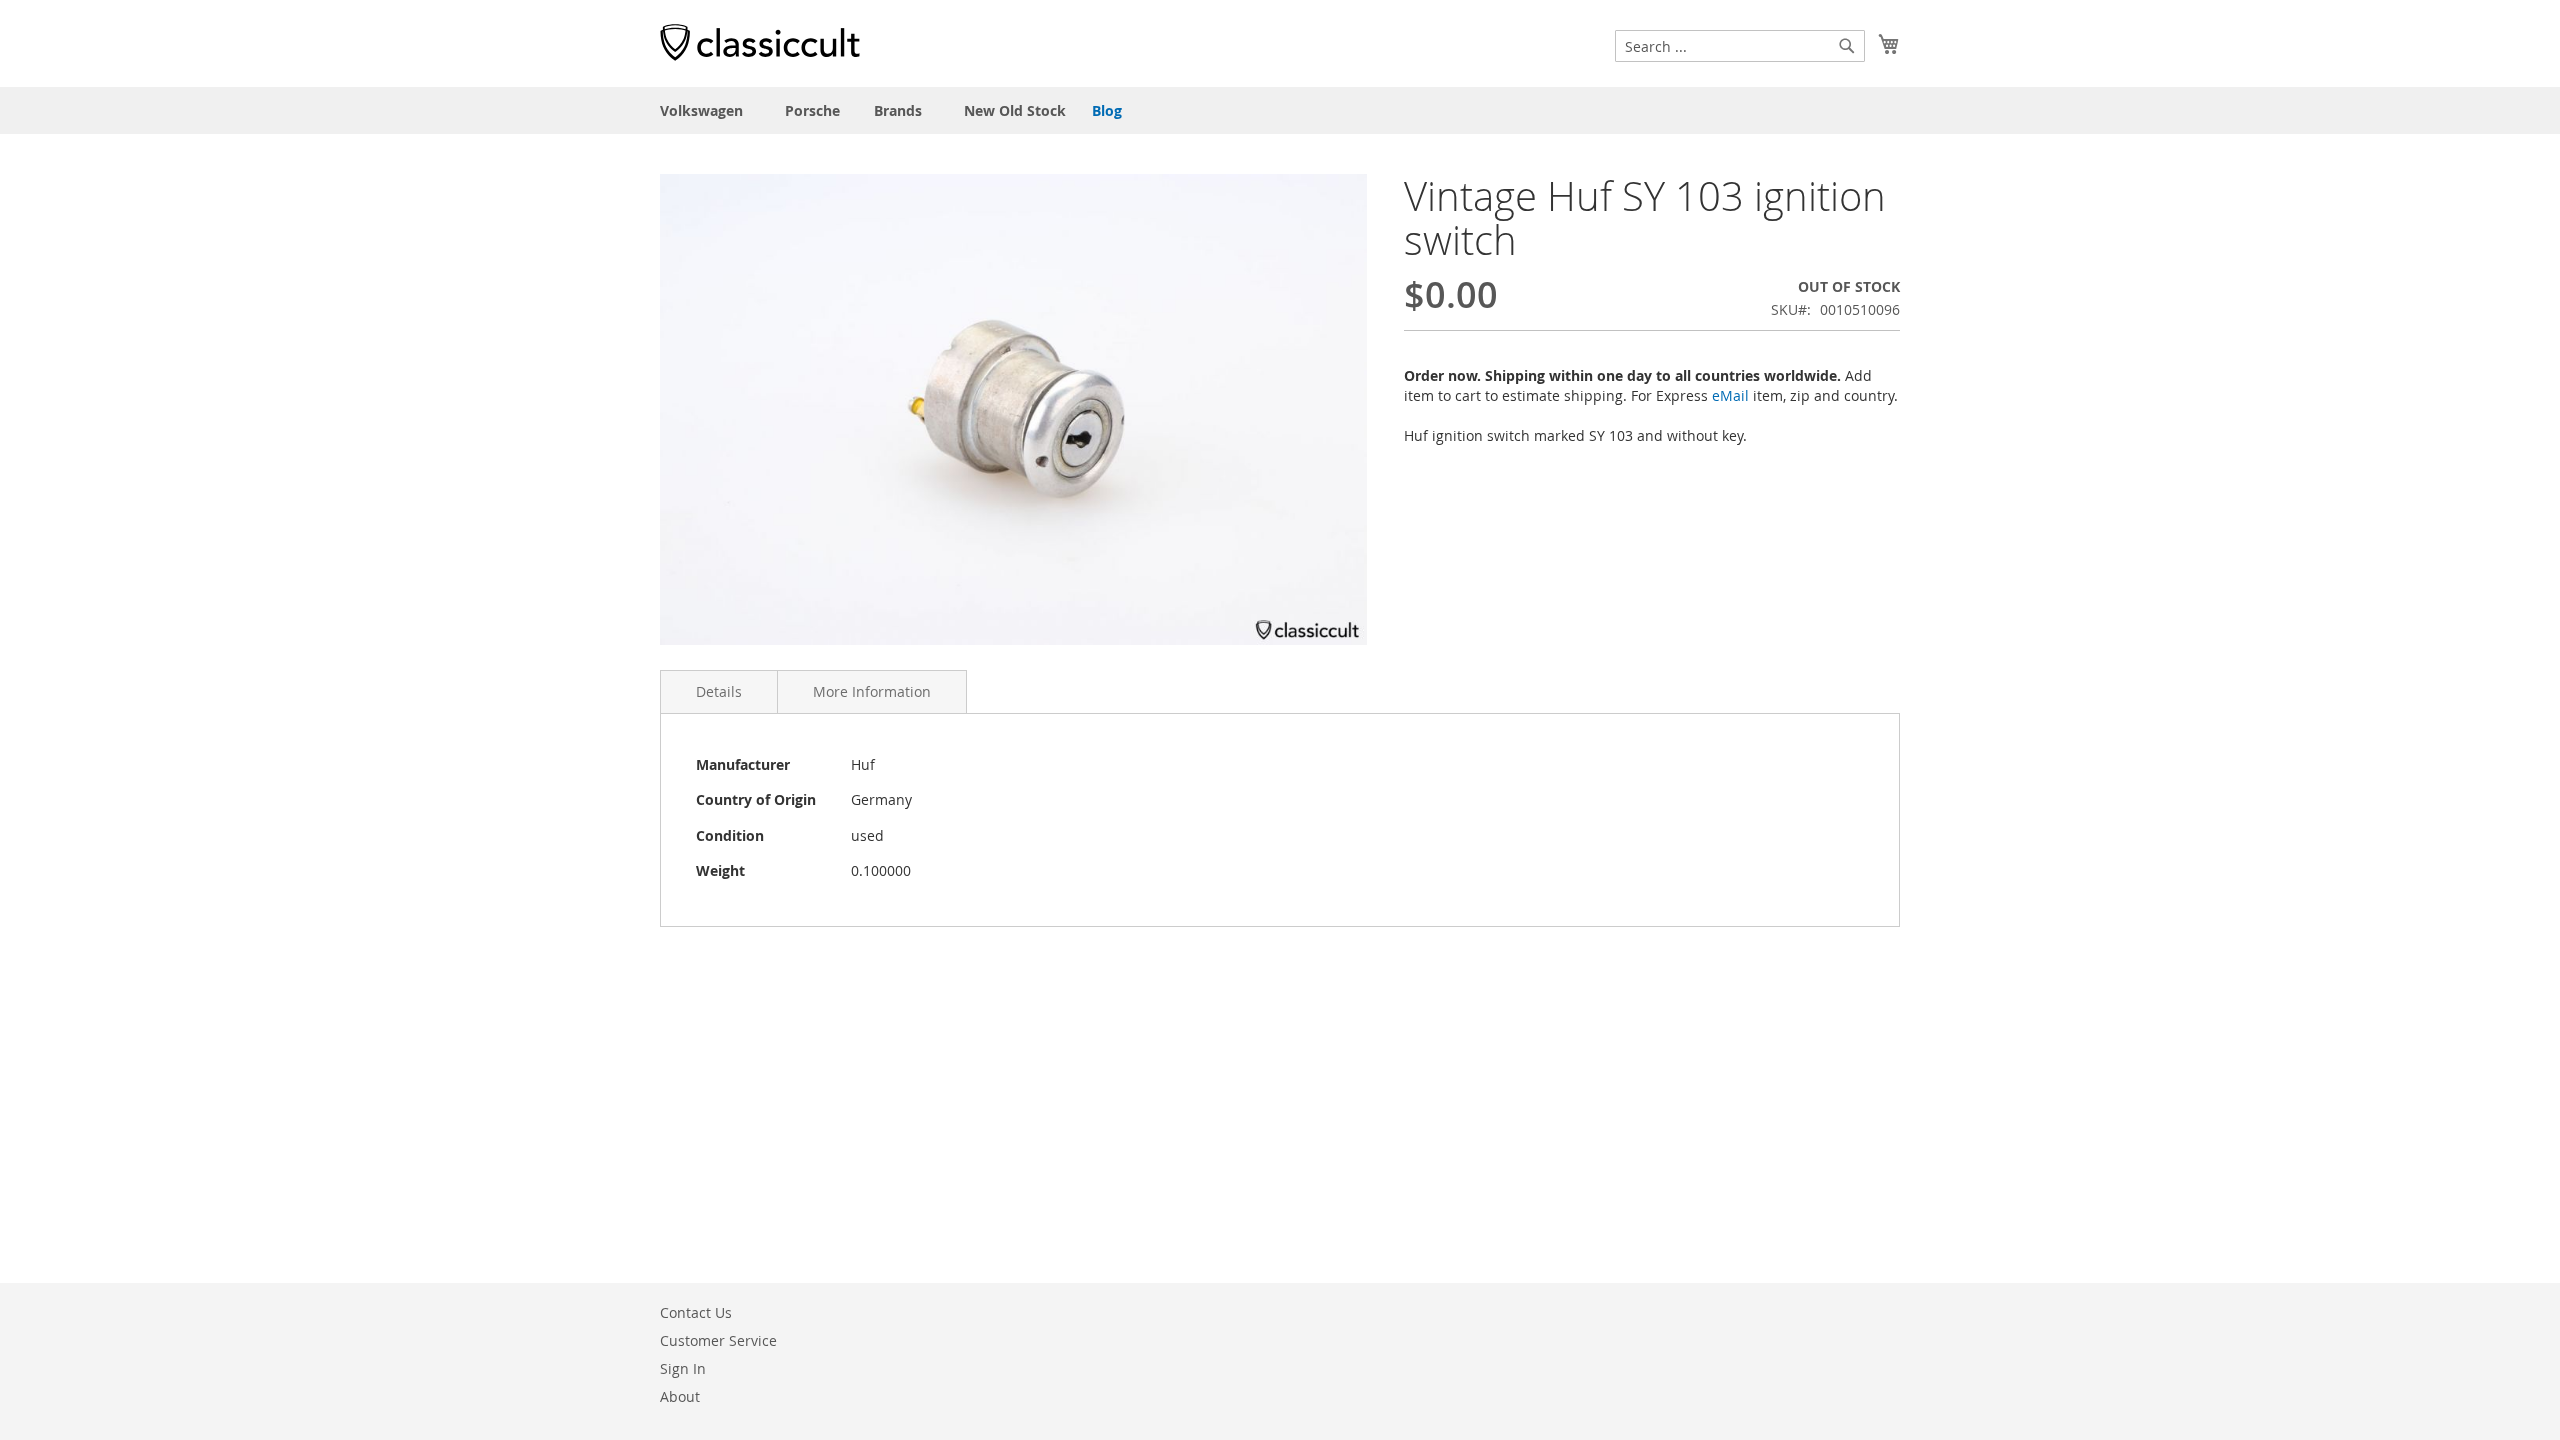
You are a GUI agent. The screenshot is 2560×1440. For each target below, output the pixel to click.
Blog (1107, 110)
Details (719, 691)
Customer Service (718, 1340)
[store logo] (760, 42)
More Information (872, 691)
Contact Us (696, 1312)
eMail (1730, 395)
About (680, 1396)
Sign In (683, 1368)
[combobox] (1740, 46)
